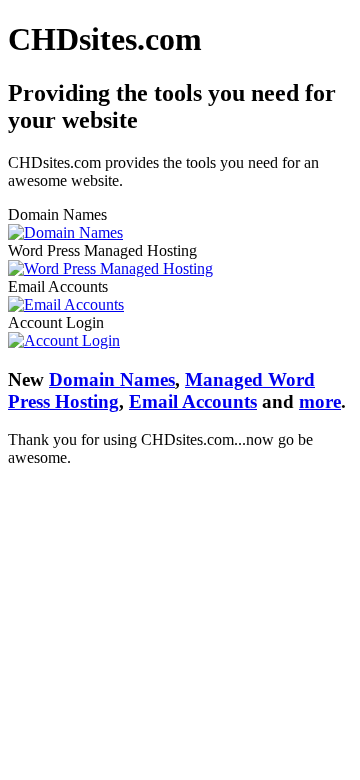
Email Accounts (193, 401)
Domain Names (112, 379)
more (320, 401)
